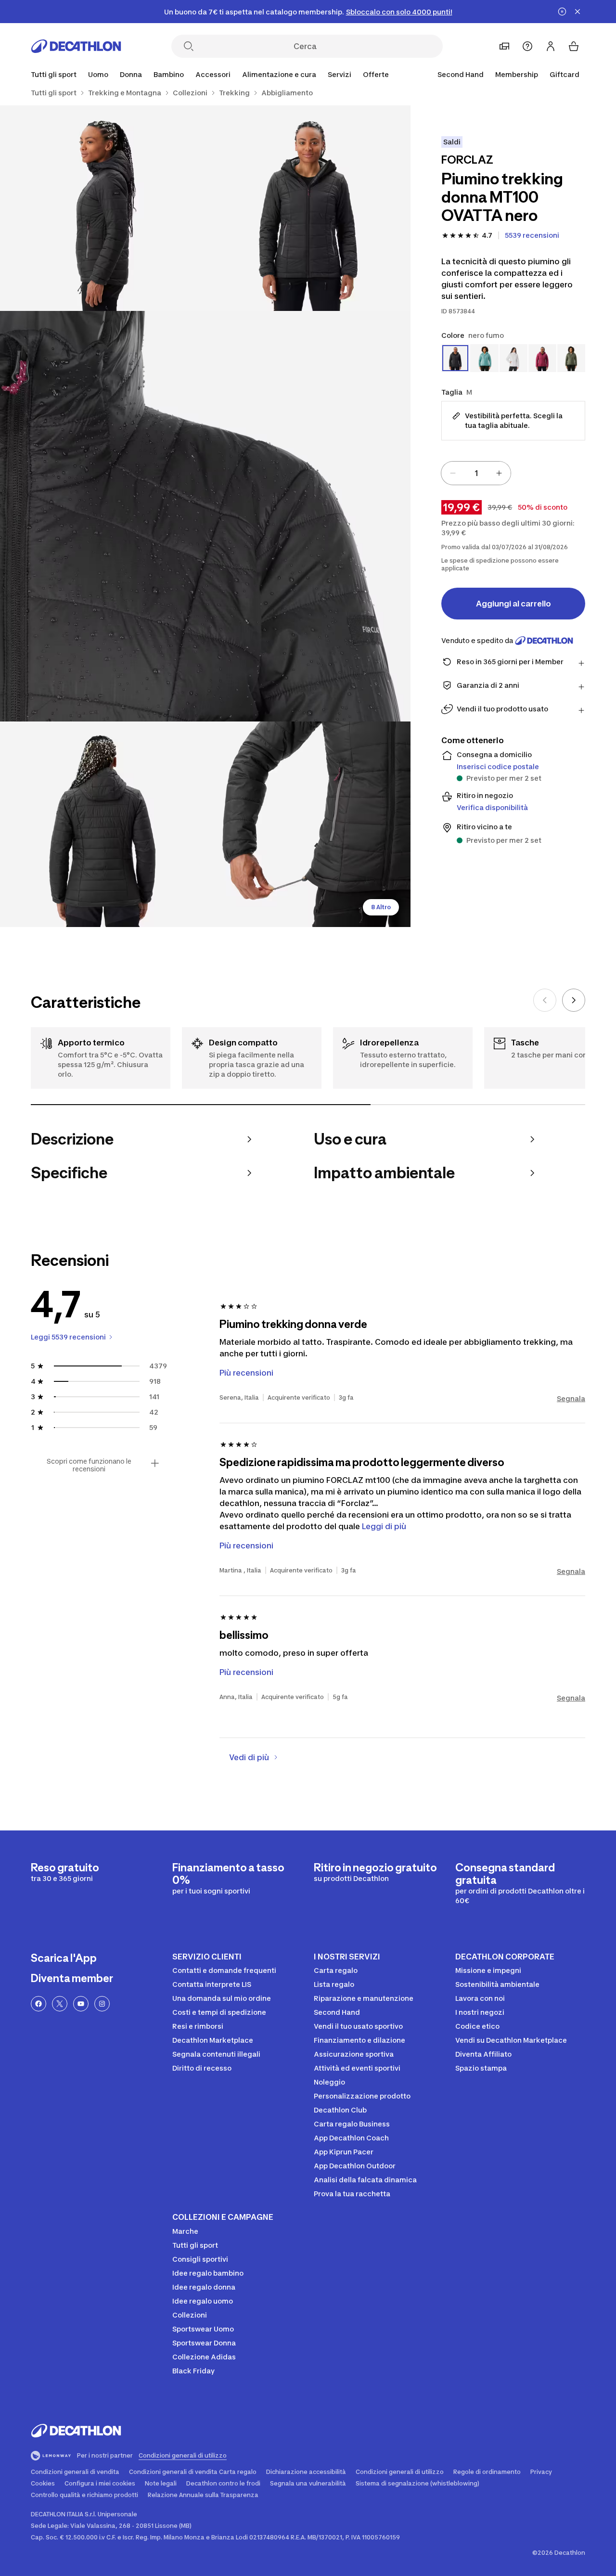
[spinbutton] (476, 473)
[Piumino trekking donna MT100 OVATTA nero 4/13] (103, 824)
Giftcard (565, 74)
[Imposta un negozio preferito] (504, 46)
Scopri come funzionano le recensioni (89, 1465)
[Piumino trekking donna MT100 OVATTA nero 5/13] (308, 824)
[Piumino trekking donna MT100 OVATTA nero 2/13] (103, 208)
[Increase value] (499, 473)
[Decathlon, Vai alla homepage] (76, 46)
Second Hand (461, 74)
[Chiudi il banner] (577, 12)
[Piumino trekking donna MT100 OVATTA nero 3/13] (205, 516)
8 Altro (381, 907)
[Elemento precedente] (545, 1000)
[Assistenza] (527, 46)
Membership (517, 74)
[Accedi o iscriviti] (551, 46)
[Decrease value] (453, 473)
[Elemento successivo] (574, 1000)
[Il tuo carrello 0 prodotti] (574, 46)
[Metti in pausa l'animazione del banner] (562, 12)
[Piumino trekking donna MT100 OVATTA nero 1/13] (308, 208)
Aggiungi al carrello (513, 604)
